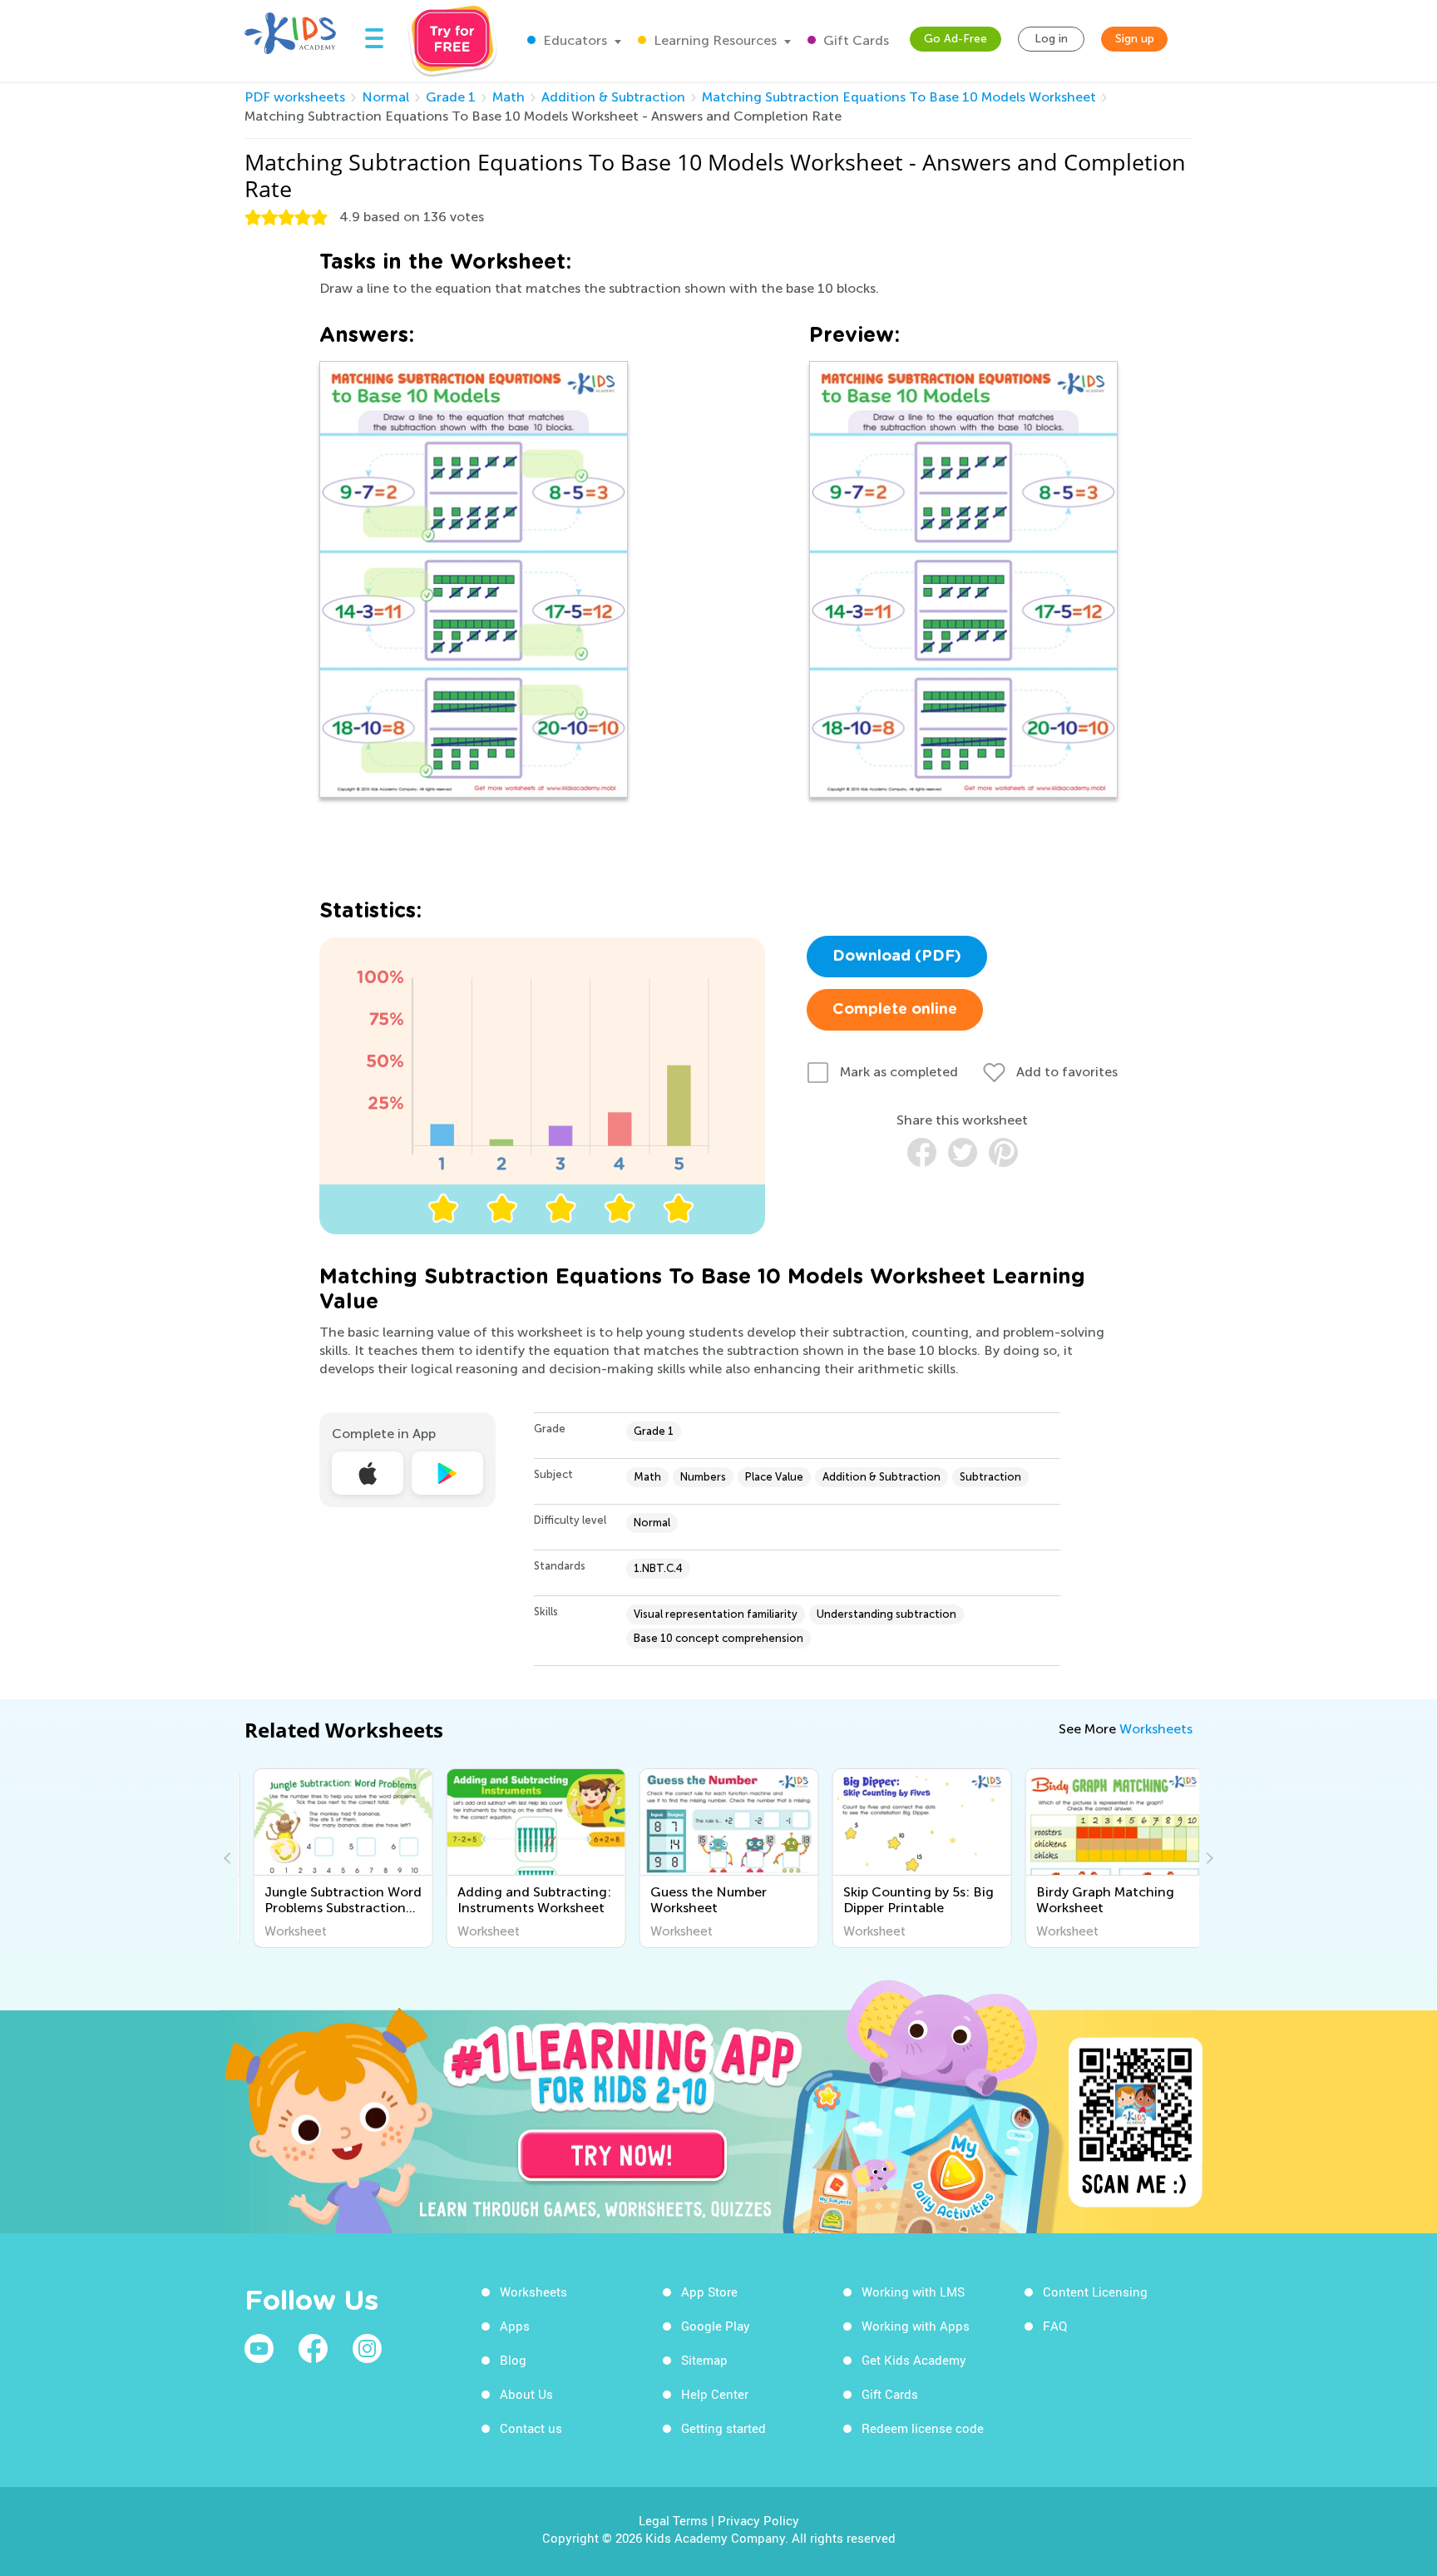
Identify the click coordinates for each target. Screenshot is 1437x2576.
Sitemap (704, 2360)
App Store (709, 2292)
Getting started (723, 2428)
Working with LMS (913, 2292)
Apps (515, 2326)
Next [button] (1207, 1858)
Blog (513, 2360)
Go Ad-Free (956, 39)
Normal (385, 97)
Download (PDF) (897, 957)
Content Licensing (1095, 2292)
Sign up (1135, 39)
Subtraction (990, 1477)
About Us (526, 2394)
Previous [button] (230, 1858)
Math (509, 97)
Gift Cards (854, 40)
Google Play (716, 2326)
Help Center (715, 2394)
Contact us (531, 2428)
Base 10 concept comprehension (718, 1638)
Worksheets (1156, 1729)
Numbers (703, 1477)
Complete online (895, 1010)
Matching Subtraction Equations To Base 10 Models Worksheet (899, 97)
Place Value (774, 1477)
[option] (334, 1858)
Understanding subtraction (886, 1614)
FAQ (1055, 2326)
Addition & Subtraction (613, 97)
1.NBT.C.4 (658, 1568)
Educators (573, 40)
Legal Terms (673, 2520)
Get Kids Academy (914, 2360)
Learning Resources (714, 40)
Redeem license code (923, 2428)
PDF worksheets (295, 97)
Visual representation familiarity (716, 1614)
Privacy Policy (758, 2520)
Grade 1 (451, 97)
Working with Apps (916, 2326)
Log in (1051, 39)
